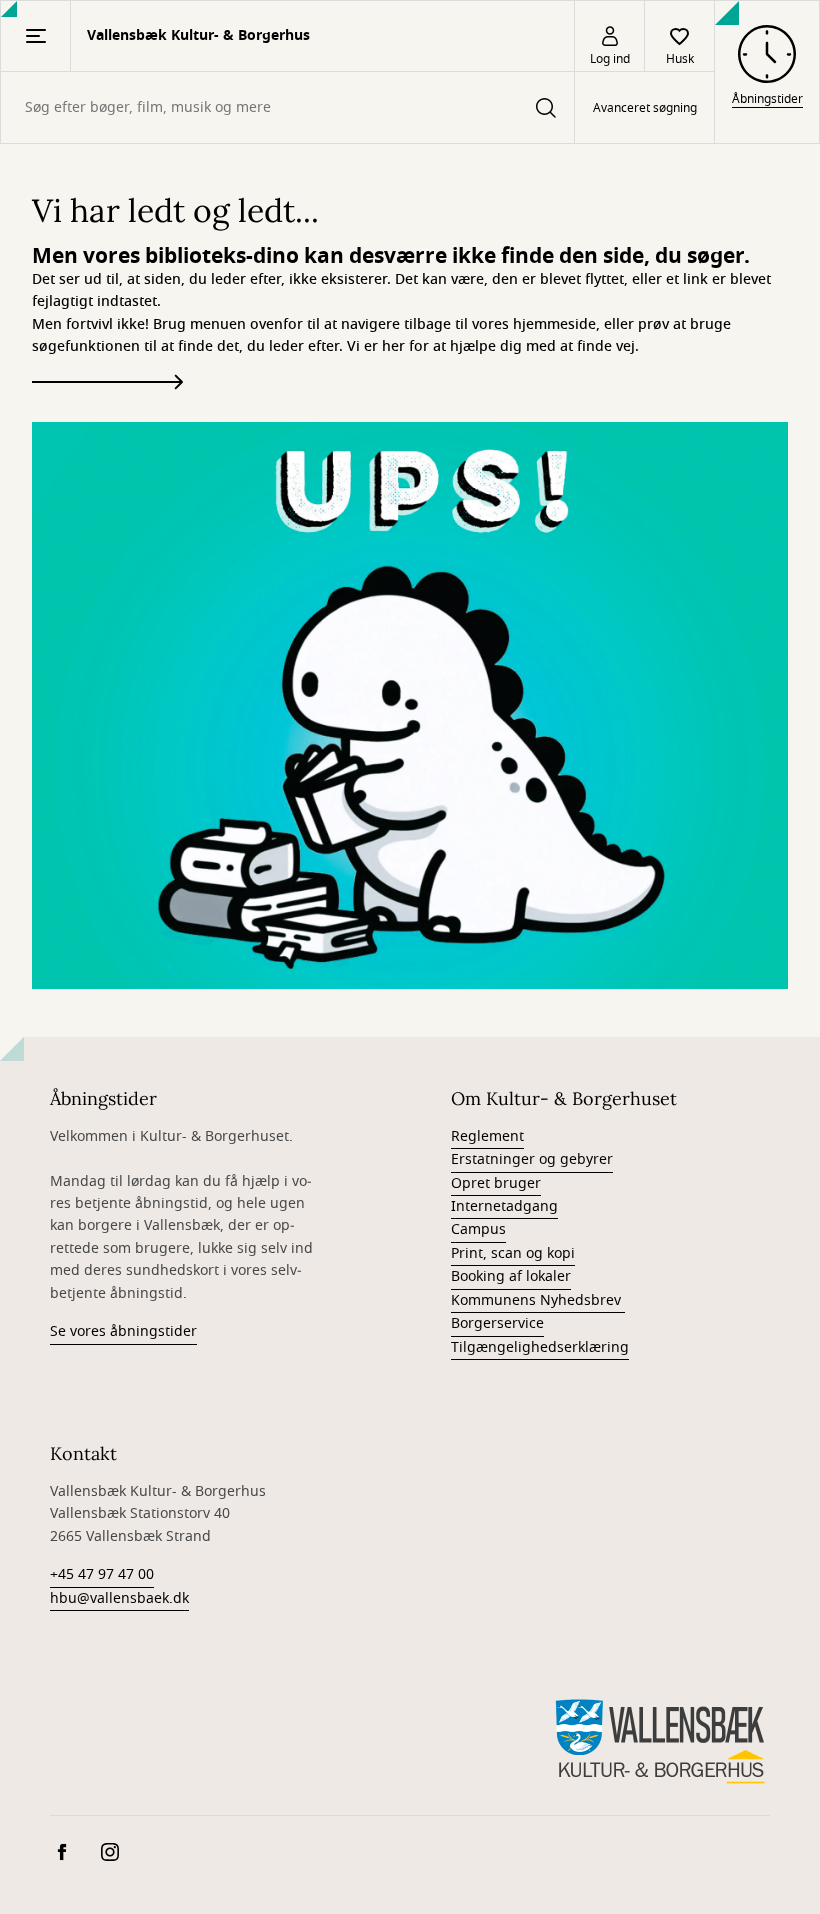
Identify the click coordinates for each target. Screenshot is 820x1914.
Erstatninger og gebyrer (532, 1159)
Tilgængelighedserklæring (540, 1347)
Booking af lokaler (511, 1276)
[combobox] (287, 107)
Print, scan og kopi (513, 1253)
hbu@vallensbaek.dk (119, 1598)
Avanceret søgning (645, 108)
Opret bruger (496, 1183)
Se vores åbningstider (123, 1331)
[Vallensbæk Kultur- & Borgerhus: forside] (660, 1741)
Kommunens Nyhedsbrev (538, 1300)
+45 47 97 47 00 (102, 1574)
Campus (478, 1229)
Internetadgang (504, 1206)
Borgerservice (497, 1323)
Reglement (487, 1136)
